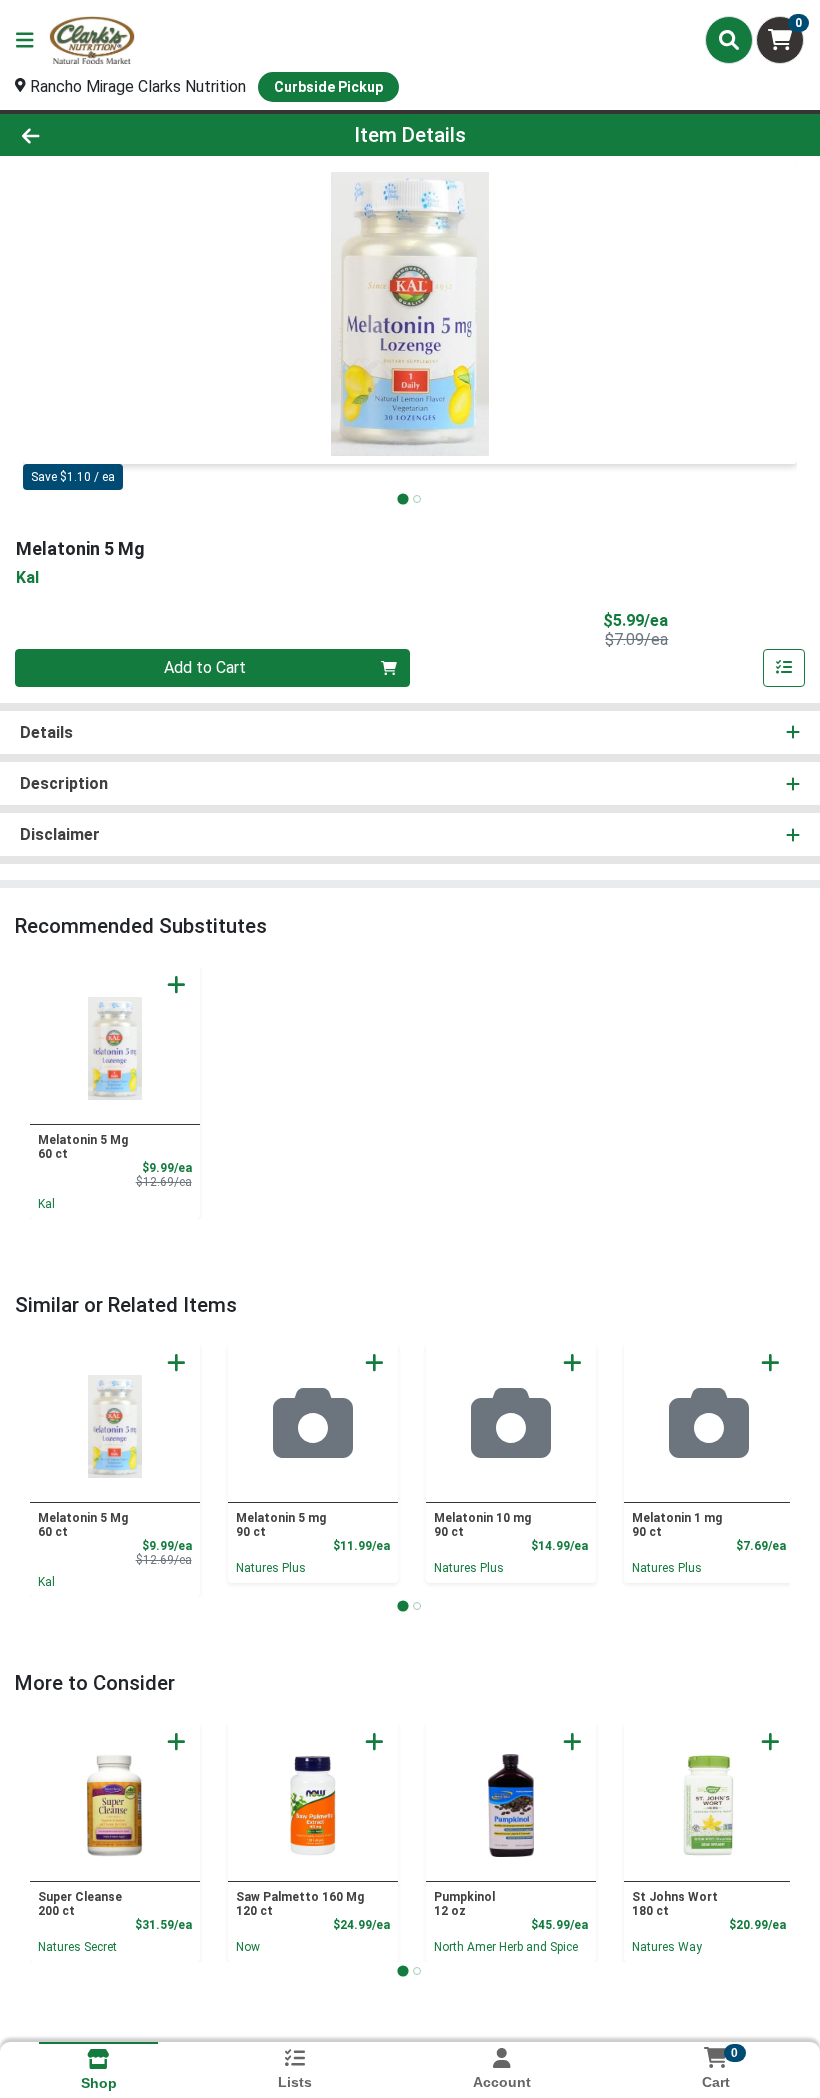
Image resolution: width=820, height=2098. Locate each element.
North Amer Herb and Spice (506, 1947)
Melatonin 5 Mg (83, 1147)
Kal (46, 1204)
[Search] (729, 40)
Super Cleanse (80, 1904)
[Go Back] (114, 135)
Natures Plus (271, 1568)
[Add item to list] (784, 668)
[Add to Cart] (176, 984)
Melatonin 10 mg (482, 1525)
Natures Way (667, 1947)
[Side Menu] (25, 40)
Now (248, 1947)
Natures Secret (77, 1947)
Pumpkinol (464, 1904)
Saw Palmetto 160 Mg (300, 1904)
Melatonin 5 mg (281, 1525)
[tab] (402, 498)
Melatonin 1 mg (677, 1525)
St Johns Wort (675, 1904)
